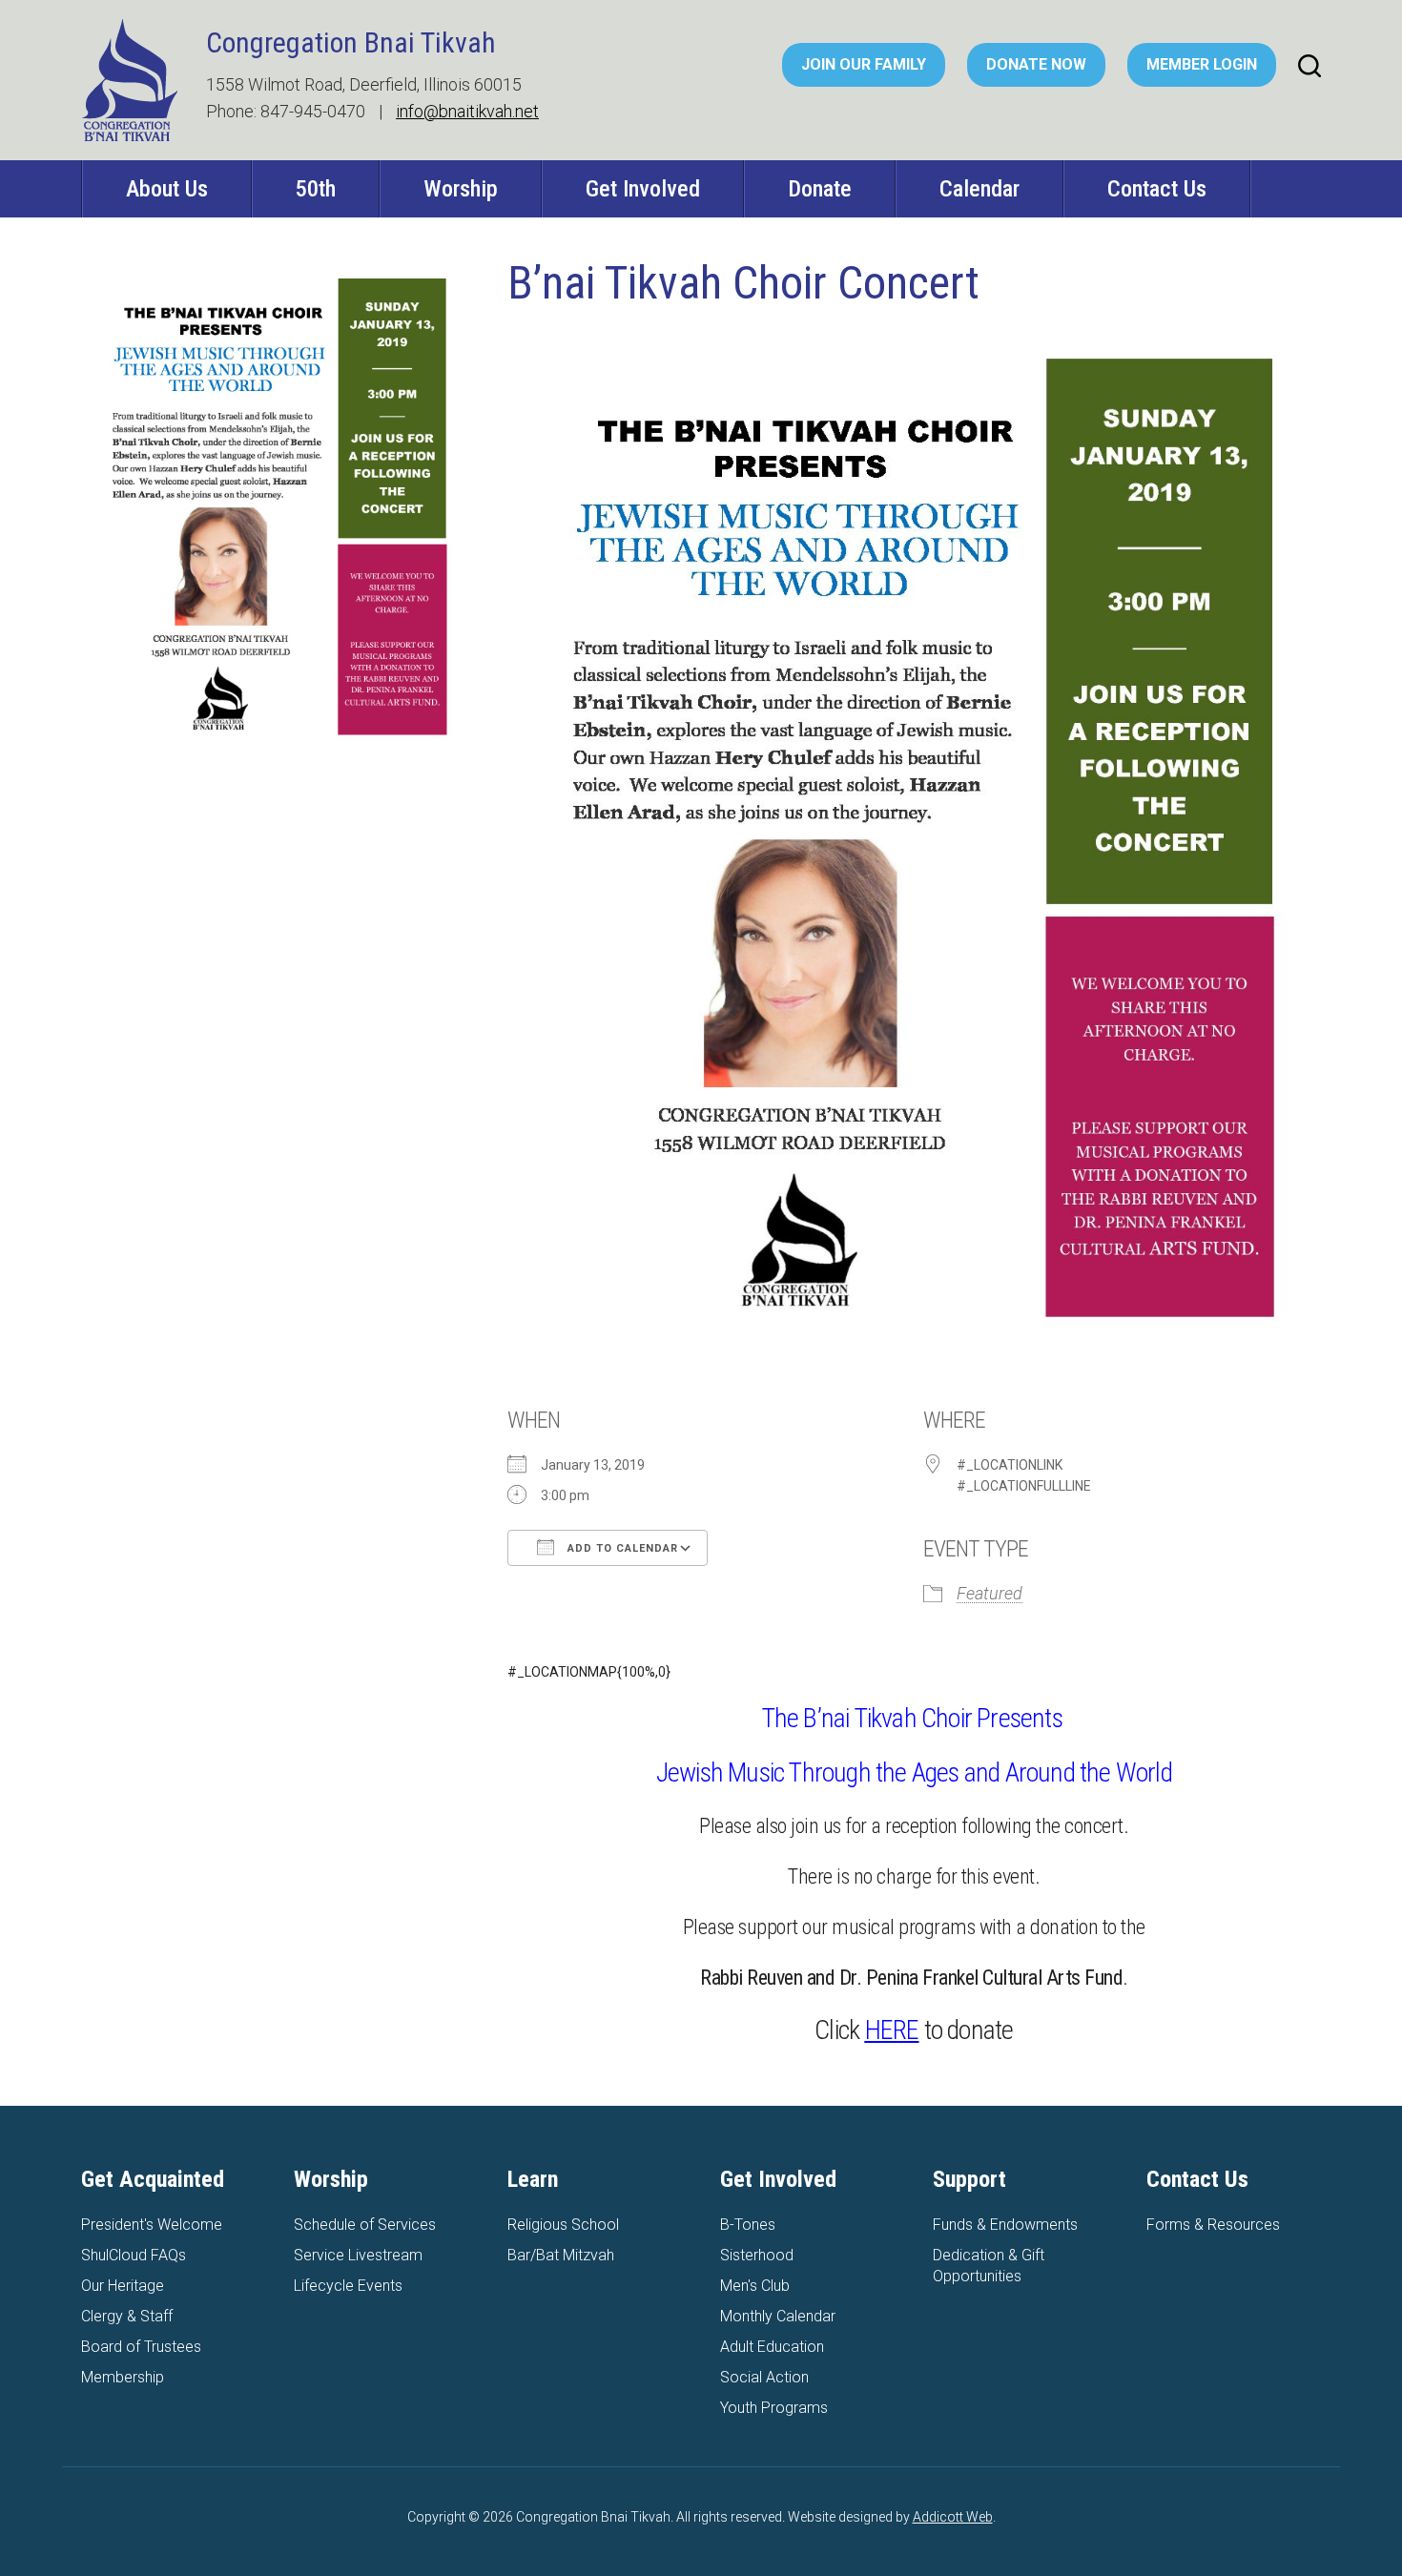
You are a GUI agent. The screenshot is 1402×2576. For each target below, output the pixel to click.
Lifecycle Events (348, 2286)
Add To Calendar (621, 1548)
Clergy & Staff (127, 2316)
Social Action (764, 2377)
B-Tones (748, 2225)
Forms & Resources (1213, 2225)
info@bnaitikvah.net (467, 111)
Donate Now (1036, 64)
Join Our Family (864, 64)
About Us (167, 189)
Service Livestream (358, 2255)
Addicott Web (953, 2517)
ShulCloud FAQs (134, 2255)
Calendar (979, 189)
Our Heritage (123, 2286)
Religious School (563, 2225)
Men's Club (755, 2286)
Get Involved (643, 189)
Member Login (1202, 64)
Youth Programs (774, 2408)
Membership (123, 2377)
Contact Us (1157, 189)
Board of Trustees (141, 2347)
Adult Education (772, 2347)
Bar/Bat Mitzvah (561, 2255)
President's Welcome (152, 2225)
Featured (990, 1593)
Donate (820, 189)
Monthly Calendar (778, 2316)
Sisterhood (757, 2255)
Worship (461, 189)
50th (316, 189)
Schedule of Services (365, 2225)
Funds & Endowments (1005, 2225)
